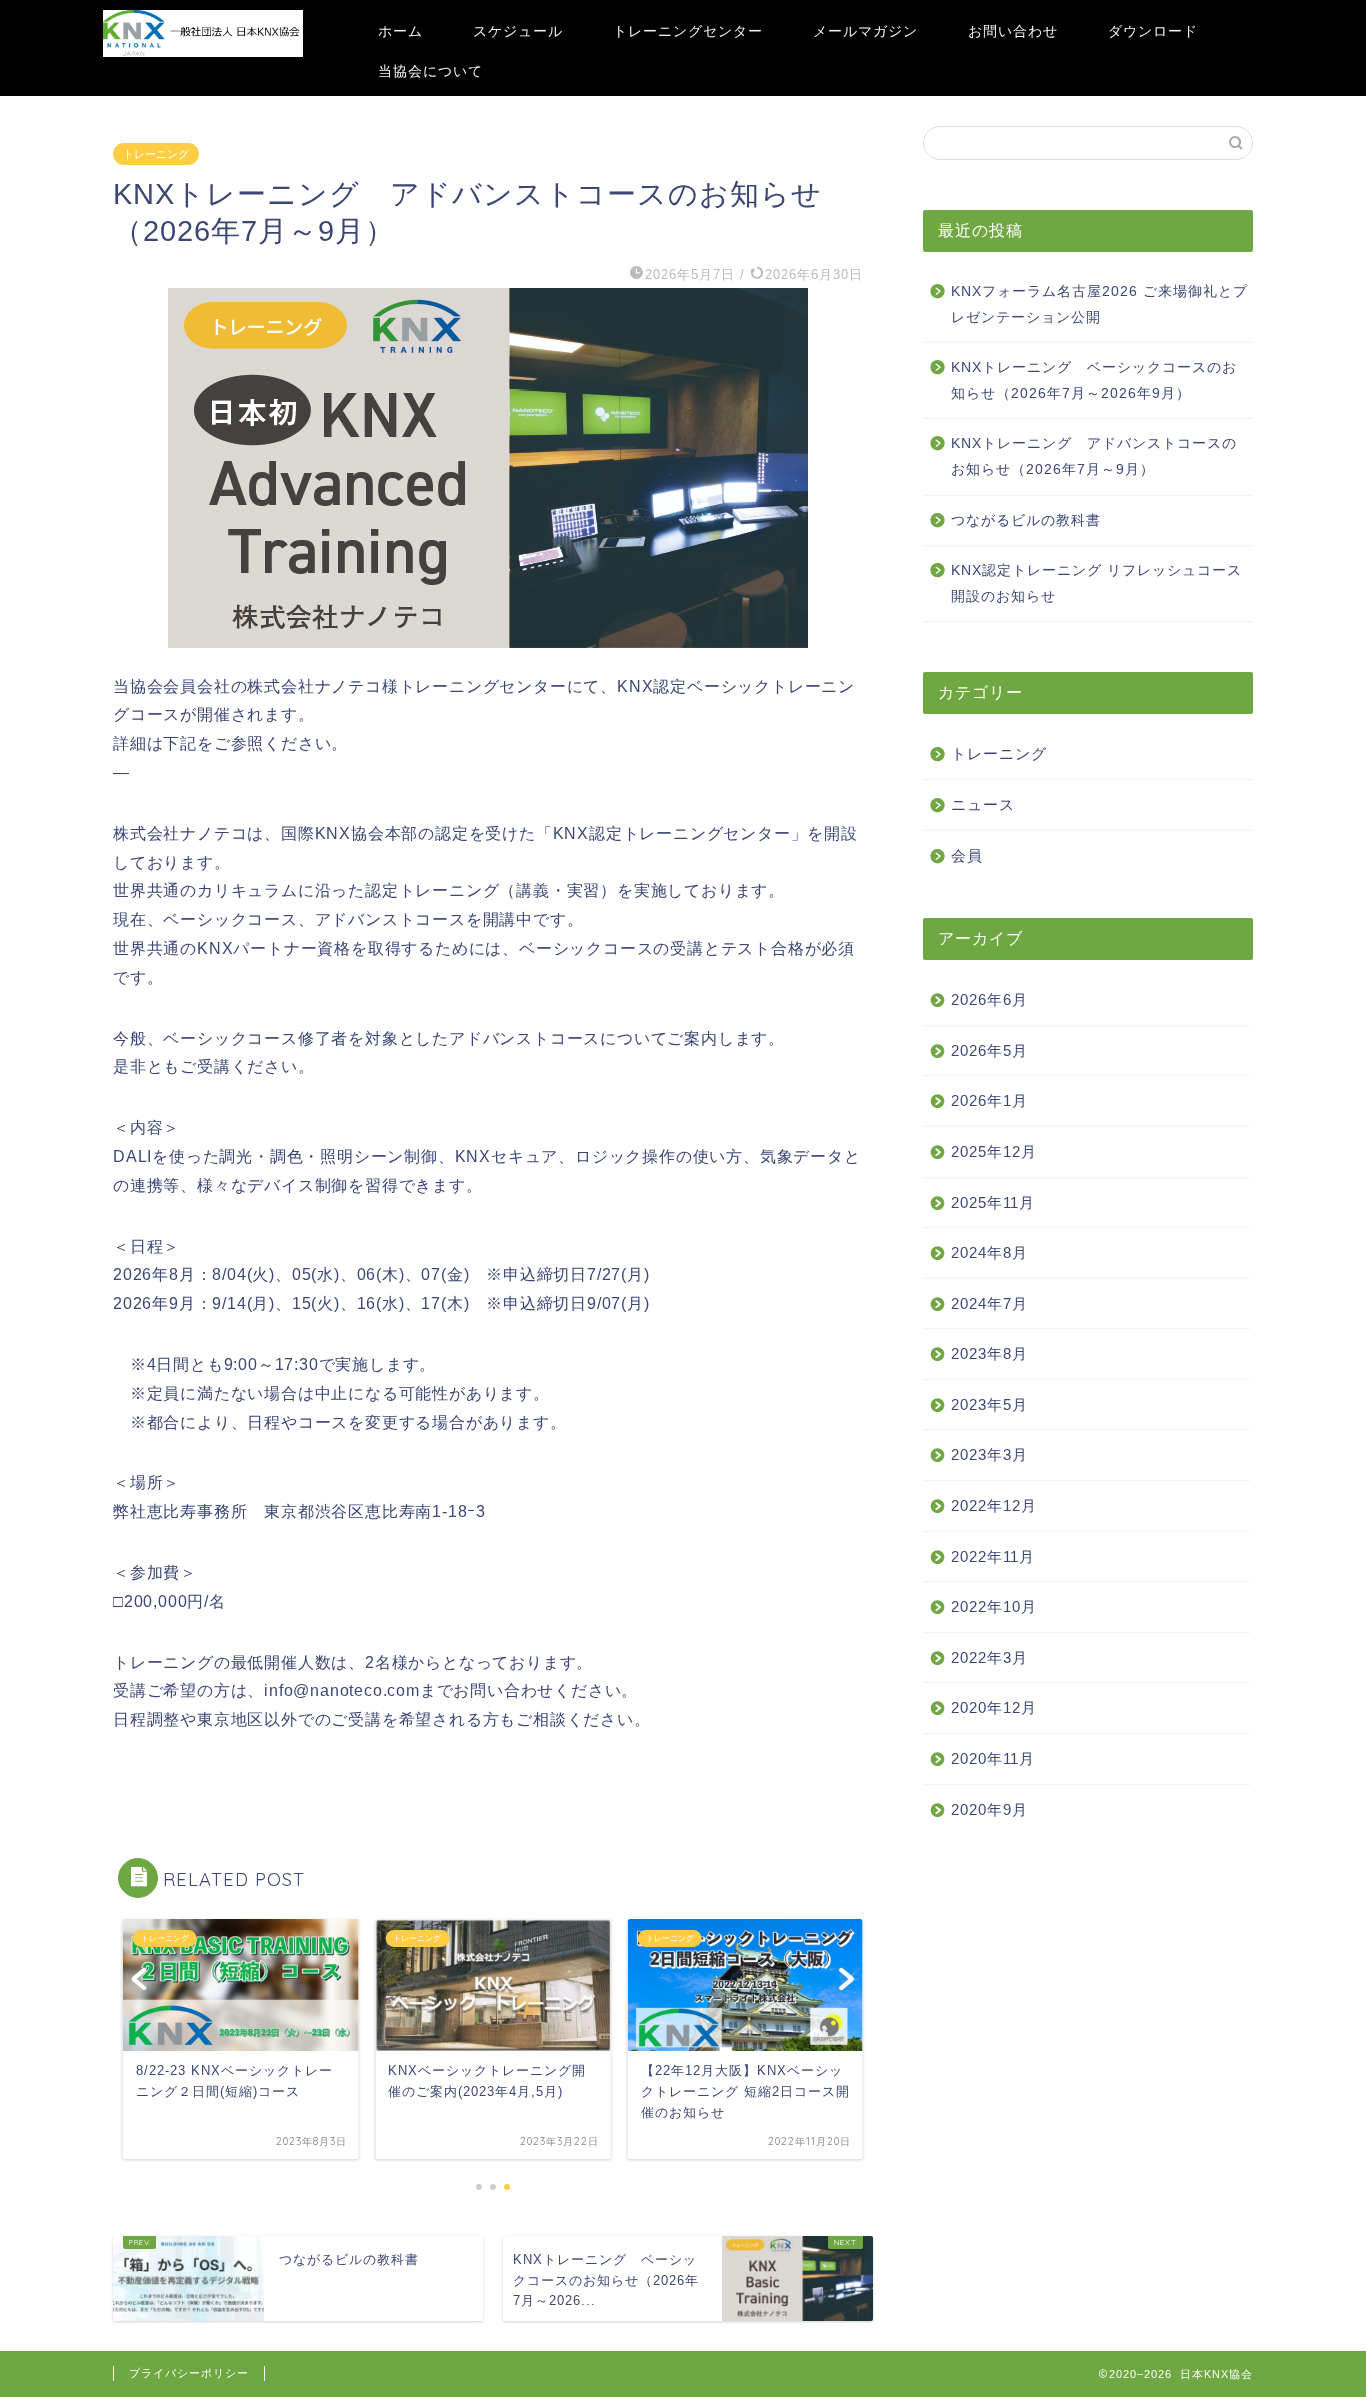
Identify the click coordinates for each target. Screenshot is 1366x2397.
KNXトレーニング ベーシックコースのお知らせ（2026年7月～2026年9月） (1094, 380)
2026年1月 (989, 1100)
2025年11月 (993, 1202)
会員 (967, 855)
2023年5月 (989, 1404)
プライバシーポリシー (189, 2373)
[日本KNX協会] (203, 53)
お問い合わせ (1013, 31)
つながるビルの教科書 (1026, 520)
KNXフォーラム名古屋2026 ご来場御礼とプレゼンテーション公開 (1099, 304)
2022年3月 (989, 1657)
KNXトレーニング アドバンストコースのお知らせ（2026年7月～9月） (1094, 456)
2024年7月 (989, 1303)
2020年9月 (989, 1809)
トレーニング (156, 154)
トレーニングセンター (688, 31)
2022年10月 (994, 1606)
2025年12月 (994, 1151)
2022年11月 (993, 1556)
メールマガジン (865, 31)
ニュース (983, 804)
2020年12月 (994, 1707)
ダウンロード (1153, 31)
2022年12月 (994, 1505)
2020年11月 (993, 1758)
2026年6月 (989, 999)
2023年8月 (989, 1353)
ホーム (400, 31)
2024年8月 (989, 1252)
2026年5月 (989, 1050)
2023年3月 (989, 1454)
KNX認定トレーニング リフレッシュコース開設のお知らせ (1096, 583)
